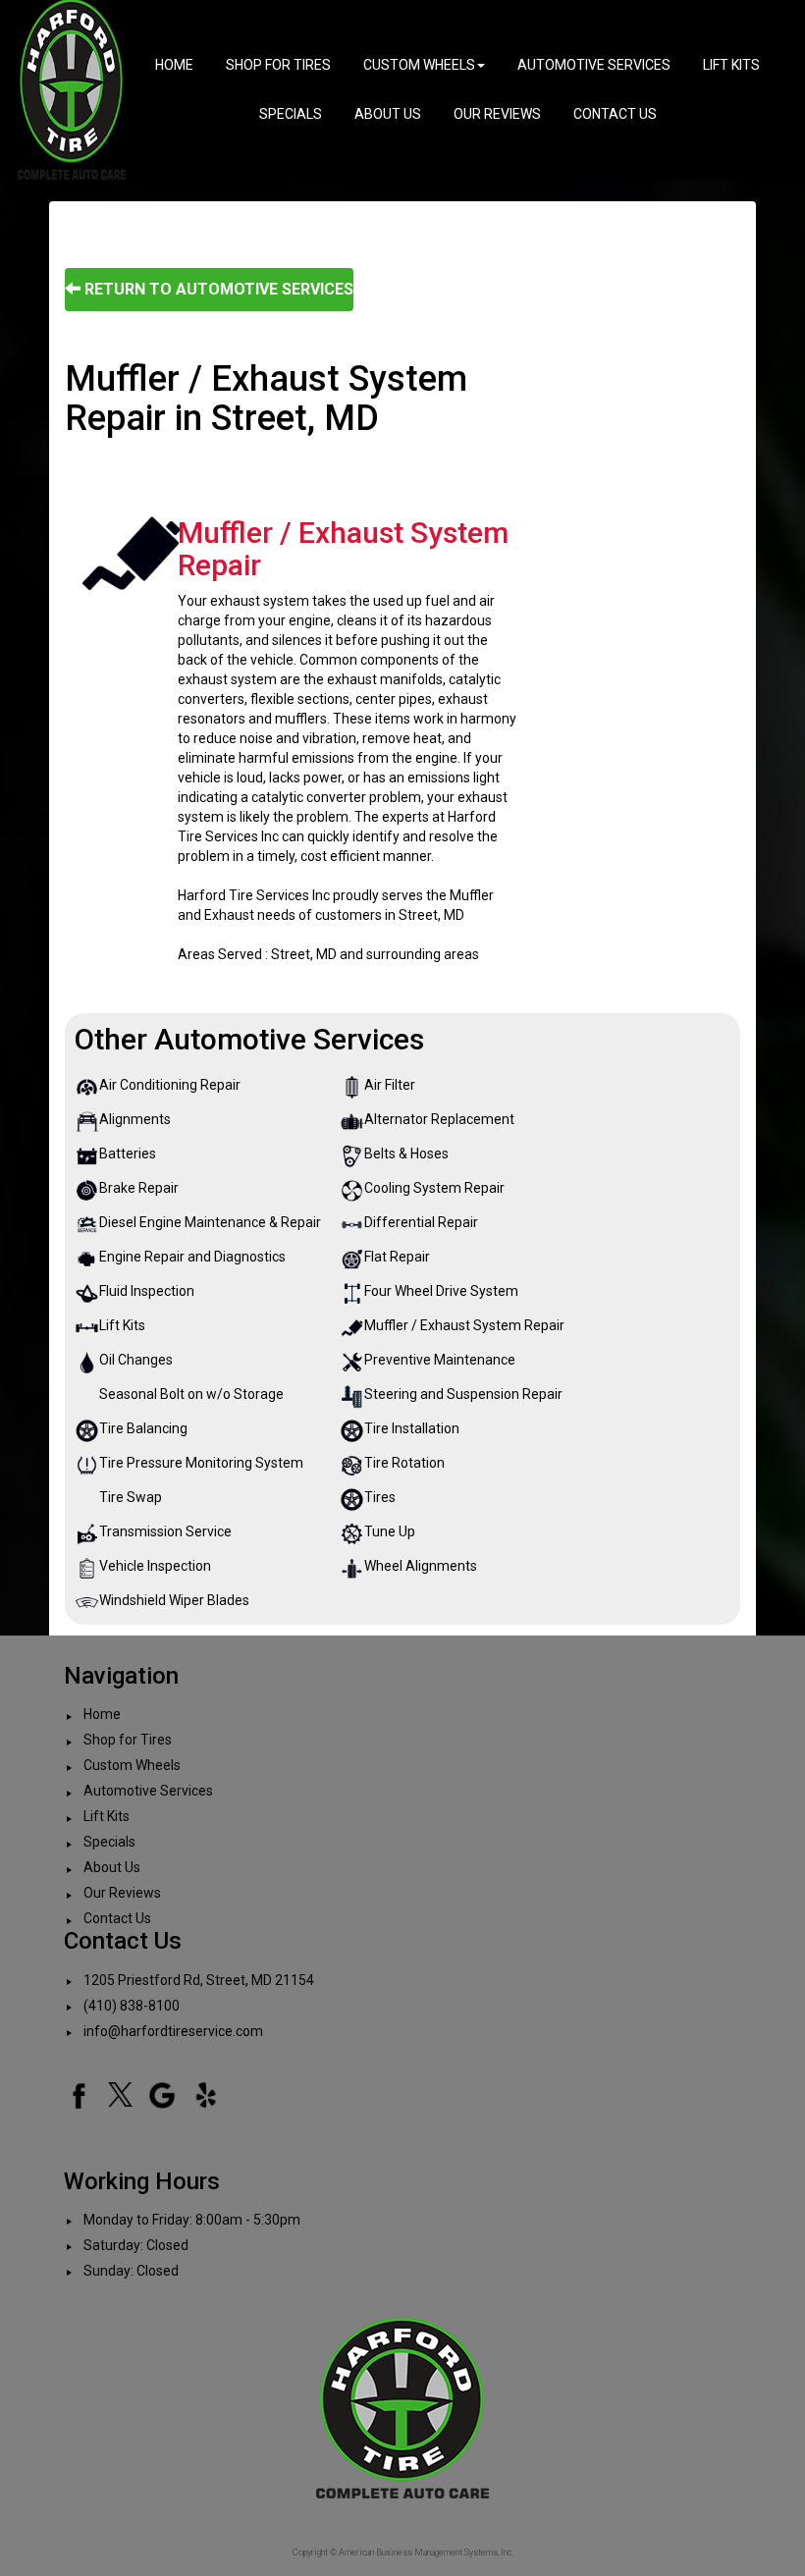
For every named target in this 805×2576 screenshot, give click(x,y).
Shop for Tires (278, 65)
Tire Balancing (143, 1428)
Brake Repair (139, 1188)
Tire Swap (131, 1497)
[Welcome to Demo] (72, 88)
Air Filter (390, 1085)
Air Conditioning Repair (170, 1085)
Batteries (128, 1154)
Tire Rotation (404, 1463)
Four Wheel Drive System (441, 1291)
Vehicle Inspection (155, 1566)
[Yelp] (206, 2093)
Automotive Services (594, 65)
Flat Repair (397, 1257)
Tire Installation (412, 1428)
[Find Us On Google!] (162, 2093)
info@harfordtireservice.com (173, 2031)
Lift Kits (731, 65)
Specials (291, 114)
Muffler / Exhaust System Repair (464, 1325)
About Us (388, 114)
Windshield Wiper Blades (174, 1600)
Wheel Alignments (421, 1566)
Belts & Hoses (406, 1154)
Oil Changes (136, 1360)
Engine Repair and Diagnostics (192, 1257)
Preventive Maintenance (440, 1360)
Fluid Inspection (147, 1291)
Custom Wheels (419, 65)
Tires (380, 1497)
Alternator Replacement (439, 1119)
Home (174, 65)
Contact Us (615, 114)
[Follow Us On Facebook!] (79, 2093)
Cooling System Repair (434, 1188)
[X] (120, 2093)
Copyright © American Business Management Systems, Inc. (403, 2552)
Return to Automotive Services (217, 289)
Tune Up (390, 1531)
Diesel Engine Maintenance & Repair (210, 1222)
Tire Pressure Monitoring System (201, 1463)
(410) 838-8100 (132, 2006)
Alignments (135, 1119)
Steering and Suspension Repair (463, 1394)
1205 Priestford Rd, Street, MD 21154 (199, 1980)
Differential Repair (421, 1222)
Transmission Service (165, 1531)
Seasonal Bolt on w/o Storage (191, 1394)
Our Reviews (497, 114)
